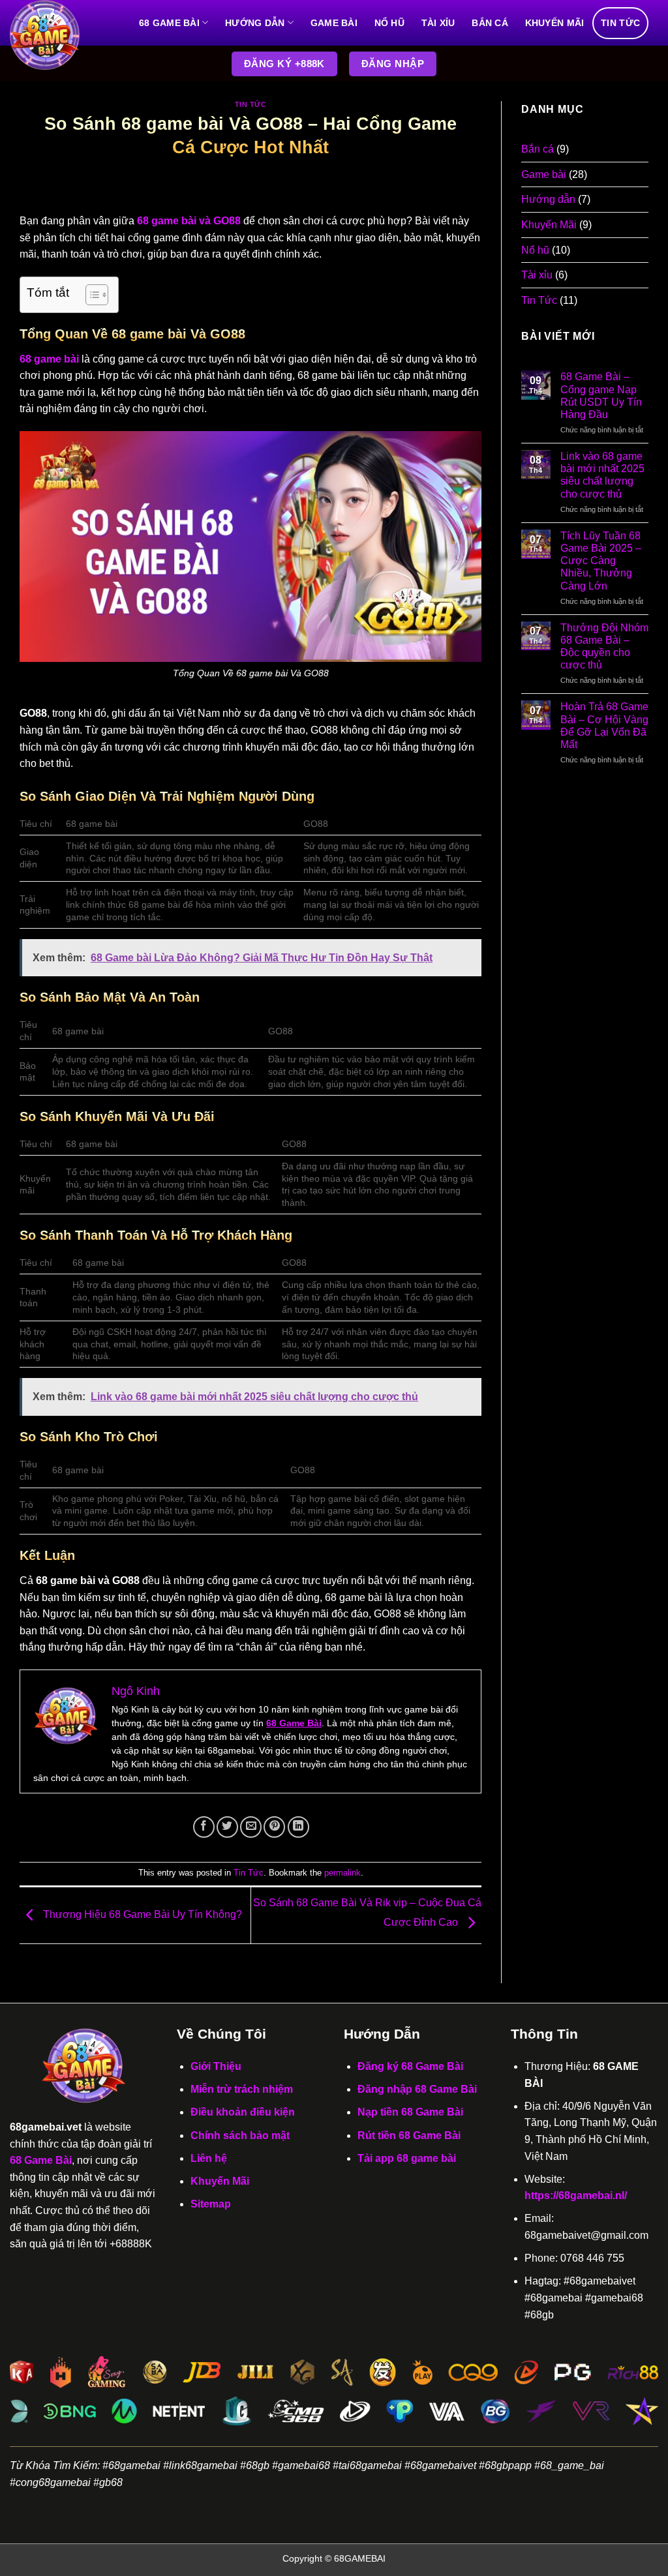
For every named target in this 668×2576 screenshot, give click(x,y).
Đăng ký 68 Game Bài (410, 2066)
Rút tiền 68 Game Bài (409, 2135)
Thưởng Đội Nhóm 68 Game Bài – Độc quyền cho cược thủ (604, 647)
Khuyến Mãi (555, 23)
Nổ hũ (389, 23)
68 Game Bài (169, 23)
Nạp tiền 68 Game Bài (410, 2112)
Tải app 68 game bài (407, 2158)
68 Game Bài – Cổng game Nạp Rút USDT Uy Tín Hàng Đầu (601, 396)
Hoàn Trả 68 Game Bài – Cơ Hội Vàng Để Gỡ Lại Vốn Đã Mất (604, 726)
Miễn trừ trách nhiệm (242, 2089)
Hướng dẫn (255, 23)
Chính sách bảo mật (240, 2135)
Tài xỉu (438, 23)
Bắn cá (490, 23)
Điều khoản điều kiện (243, 2112)
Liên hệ (209, 2158)
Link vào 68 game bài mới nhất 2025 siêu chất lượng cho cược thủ (602, 475)
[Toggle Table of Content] (90, 295)
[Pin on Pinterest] (274, 1827)
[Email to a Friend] (251, 1827)
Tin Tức (620, 23)
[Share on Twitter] (227, 1827)
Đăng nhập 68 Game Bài (417, 2089)
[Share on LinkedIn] (298, 1827)
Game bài (334, 23)
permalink (342, 1873)
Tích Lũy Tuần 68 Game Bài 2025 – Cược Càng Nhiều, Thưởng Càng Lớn (601, 561)
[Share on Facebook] (204, 1827)
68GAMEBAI (360, 2558)
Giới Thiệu (216, 2066)
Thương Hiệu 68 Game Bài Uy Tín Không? (141, 1914)
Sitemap (211, 2204)
